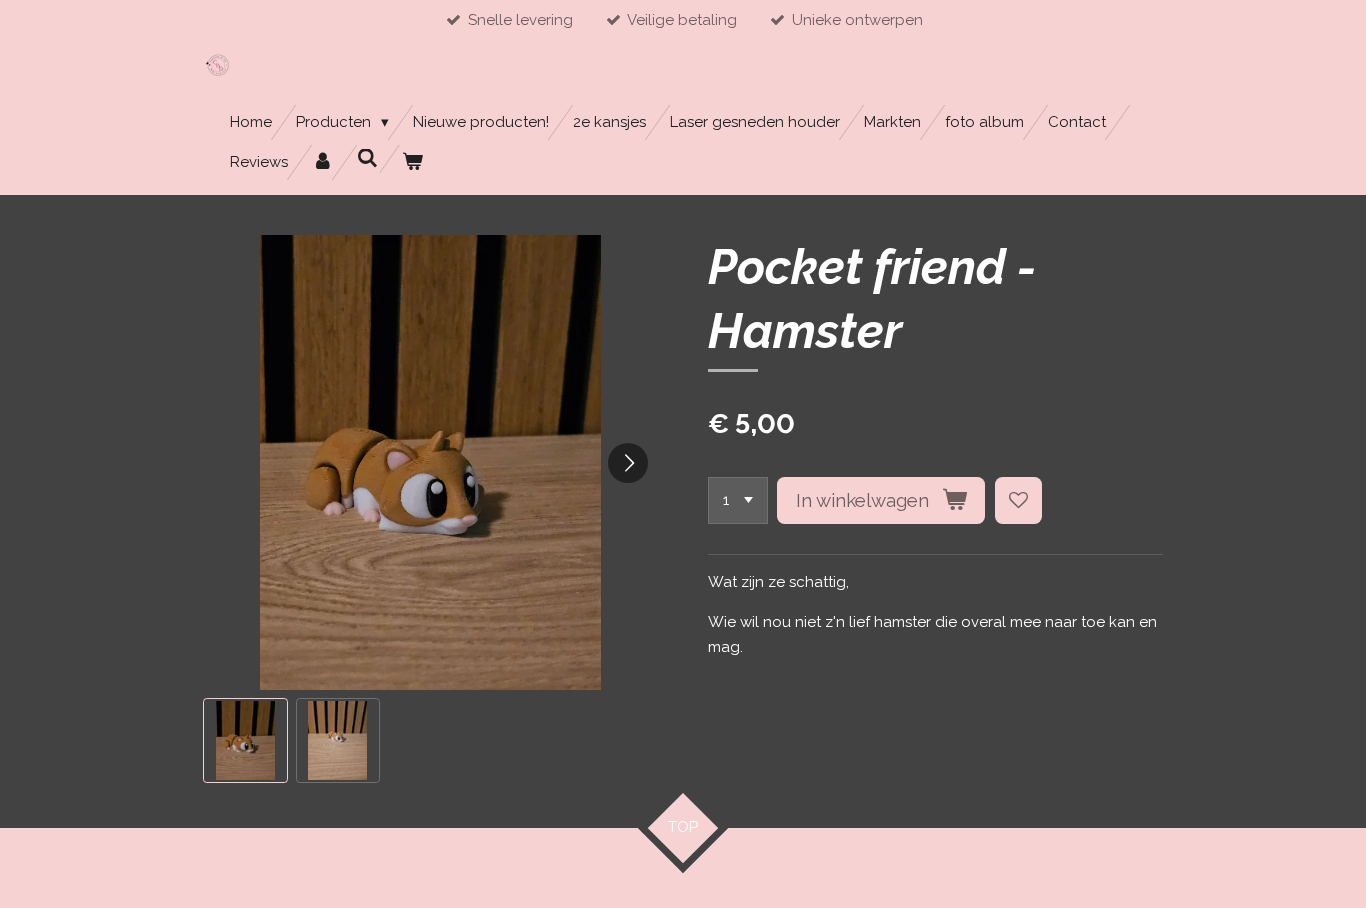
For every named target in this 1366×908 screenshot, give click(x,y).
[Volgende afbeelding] (628, 463)
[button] (245, 740)
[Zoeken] (367, 159)
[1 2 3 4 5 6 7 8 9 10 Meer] (738, 500)
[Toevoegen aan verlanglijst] (1018, 500)
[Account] (322, 162)
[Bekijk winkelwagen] (412, 162)
